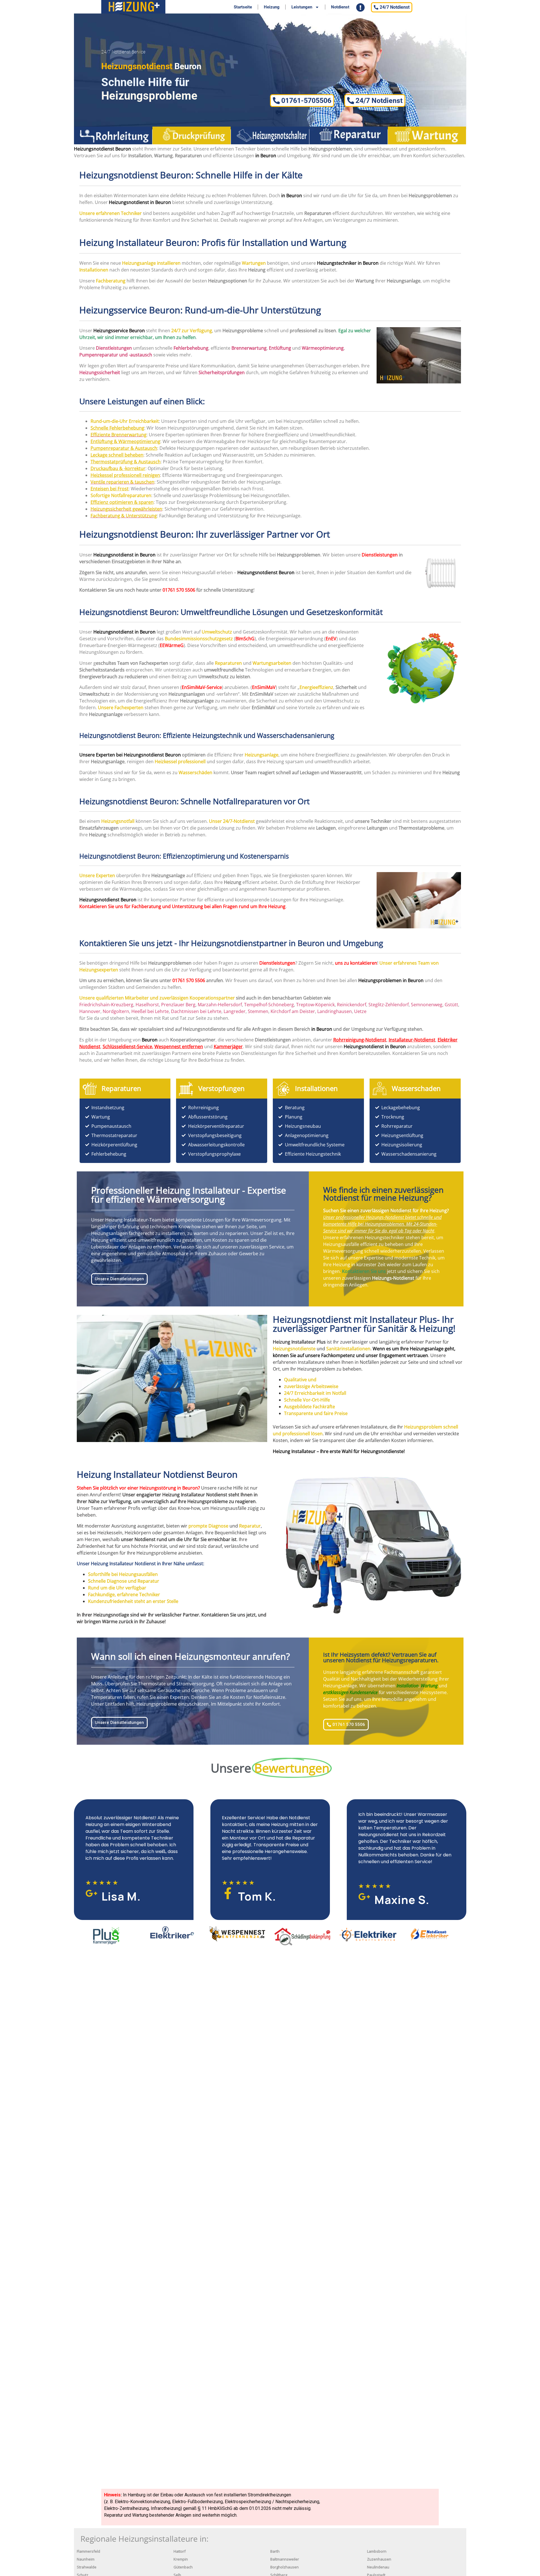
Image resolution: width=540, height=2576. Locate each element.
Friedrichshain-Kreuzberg (106, 1005)
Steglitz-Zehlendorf (389, 1005)
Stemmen (258, 1011)
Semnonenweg (427, 1005)
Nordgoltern (116, 1011)
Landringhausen (335, 1011)
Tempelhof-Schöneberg (269, 1005)
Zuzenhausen (379, 2559)
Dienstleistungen (380, 555)
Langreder (235, 1011)
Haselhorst (147, 1005)
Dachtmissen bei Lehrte (196, 1011)
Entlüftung (280, 348)
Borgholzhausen (284, 2567)
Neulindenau (378, 2567)
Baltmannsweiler (285, 2559)
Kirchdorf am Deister (293, 1011)
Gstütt (451, 1005)
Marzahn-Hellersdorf (220, 1005)
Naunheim (86, 2559)
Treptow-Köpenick (315, 1005)
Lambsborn (377, 2551)
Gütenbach (183, 2567)
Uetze (360, 1011)
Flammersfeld (88, 2551)
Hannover (90, 1011)
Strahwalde (87, 2567)
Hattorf (180, 2551)
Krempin (181, 2559)
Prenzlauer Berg (178, 1005)
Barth (275, 2551)
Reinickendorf (352, 1005)
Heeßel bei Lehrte (150, 1011)
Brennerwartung (249, 348)
